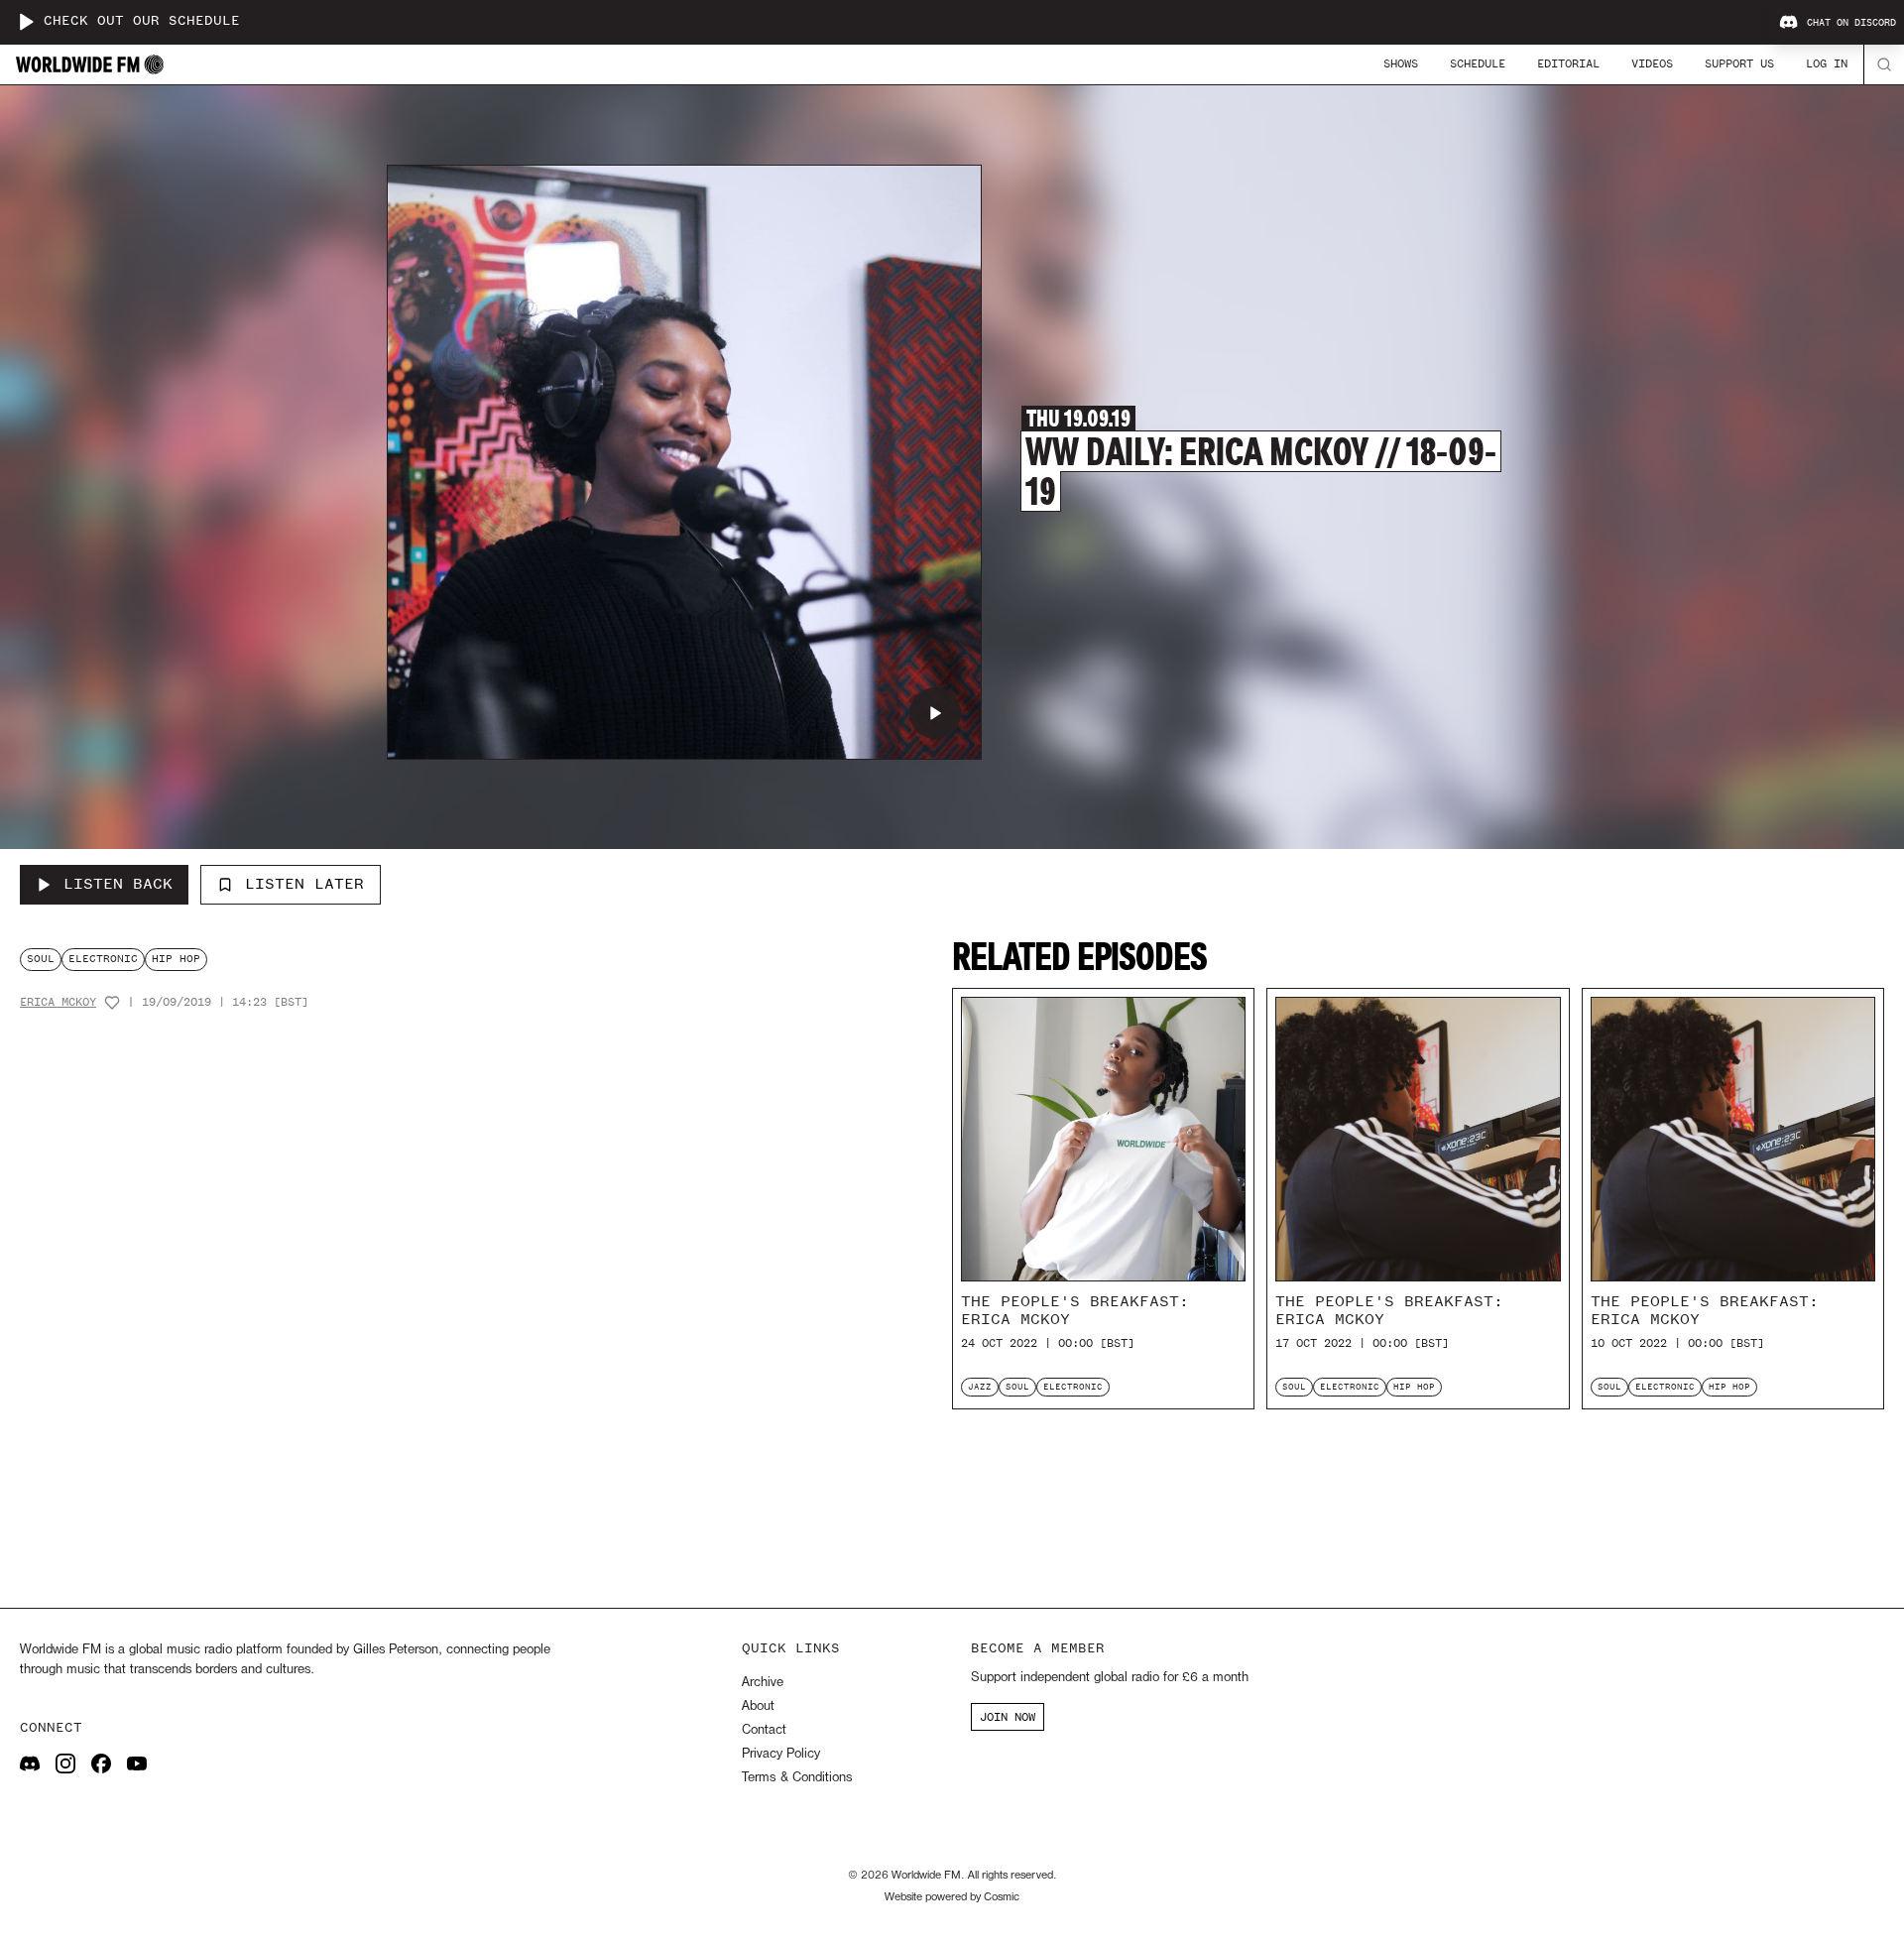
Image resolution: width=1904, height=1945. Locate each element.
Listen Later (304, 884)
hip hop (176, 959)
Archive (763, 1683)
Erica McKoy (58, 1002)
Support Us (1739, 63)
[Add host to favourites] (112, 1003)
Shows (1401, 63)
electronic (103, 959)
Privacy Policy (781, 1754)
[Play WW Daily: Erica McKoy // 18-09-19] (935, 713)
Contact (764, 1730)
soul (41, 959)
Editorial (1568, 63)
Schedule (1478, 63)
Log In (1827, 63)
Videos (1652, 63)
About (758, 1706)
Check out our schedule (142, 21)
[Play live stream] (26, 22)
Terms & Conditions (797, 1778)
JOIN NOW (1008, 1717)
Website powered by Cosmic (952, 1897)
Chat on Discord (1851, 23)
